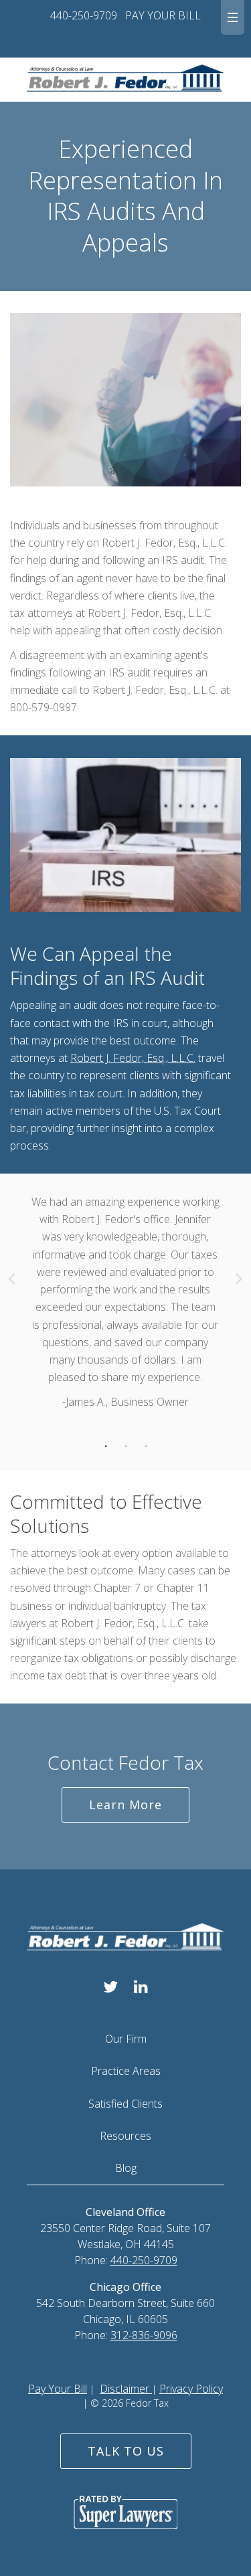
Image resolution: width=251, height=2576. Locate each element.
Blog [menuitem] (126, 2168)
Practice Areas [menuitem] (126, 2071)
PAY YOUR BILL (163, 15)
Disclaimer (126, 2389)
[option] (125, 1319)
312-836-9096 (144, 2335)
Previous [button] (12, 1278)
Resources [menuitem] (125, 2136)
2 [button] (126, 1447)
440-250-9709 (84, 15)
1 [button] (106, 1447)
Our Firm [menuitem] (126, 2039)
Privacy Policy (191, 2389)
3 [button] (146, 1447)
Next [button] (239, 1278)
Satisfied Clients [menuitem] (125, 2104)
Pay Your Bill (58, 2389)
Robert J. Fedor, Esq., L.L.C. (133, 1058)
